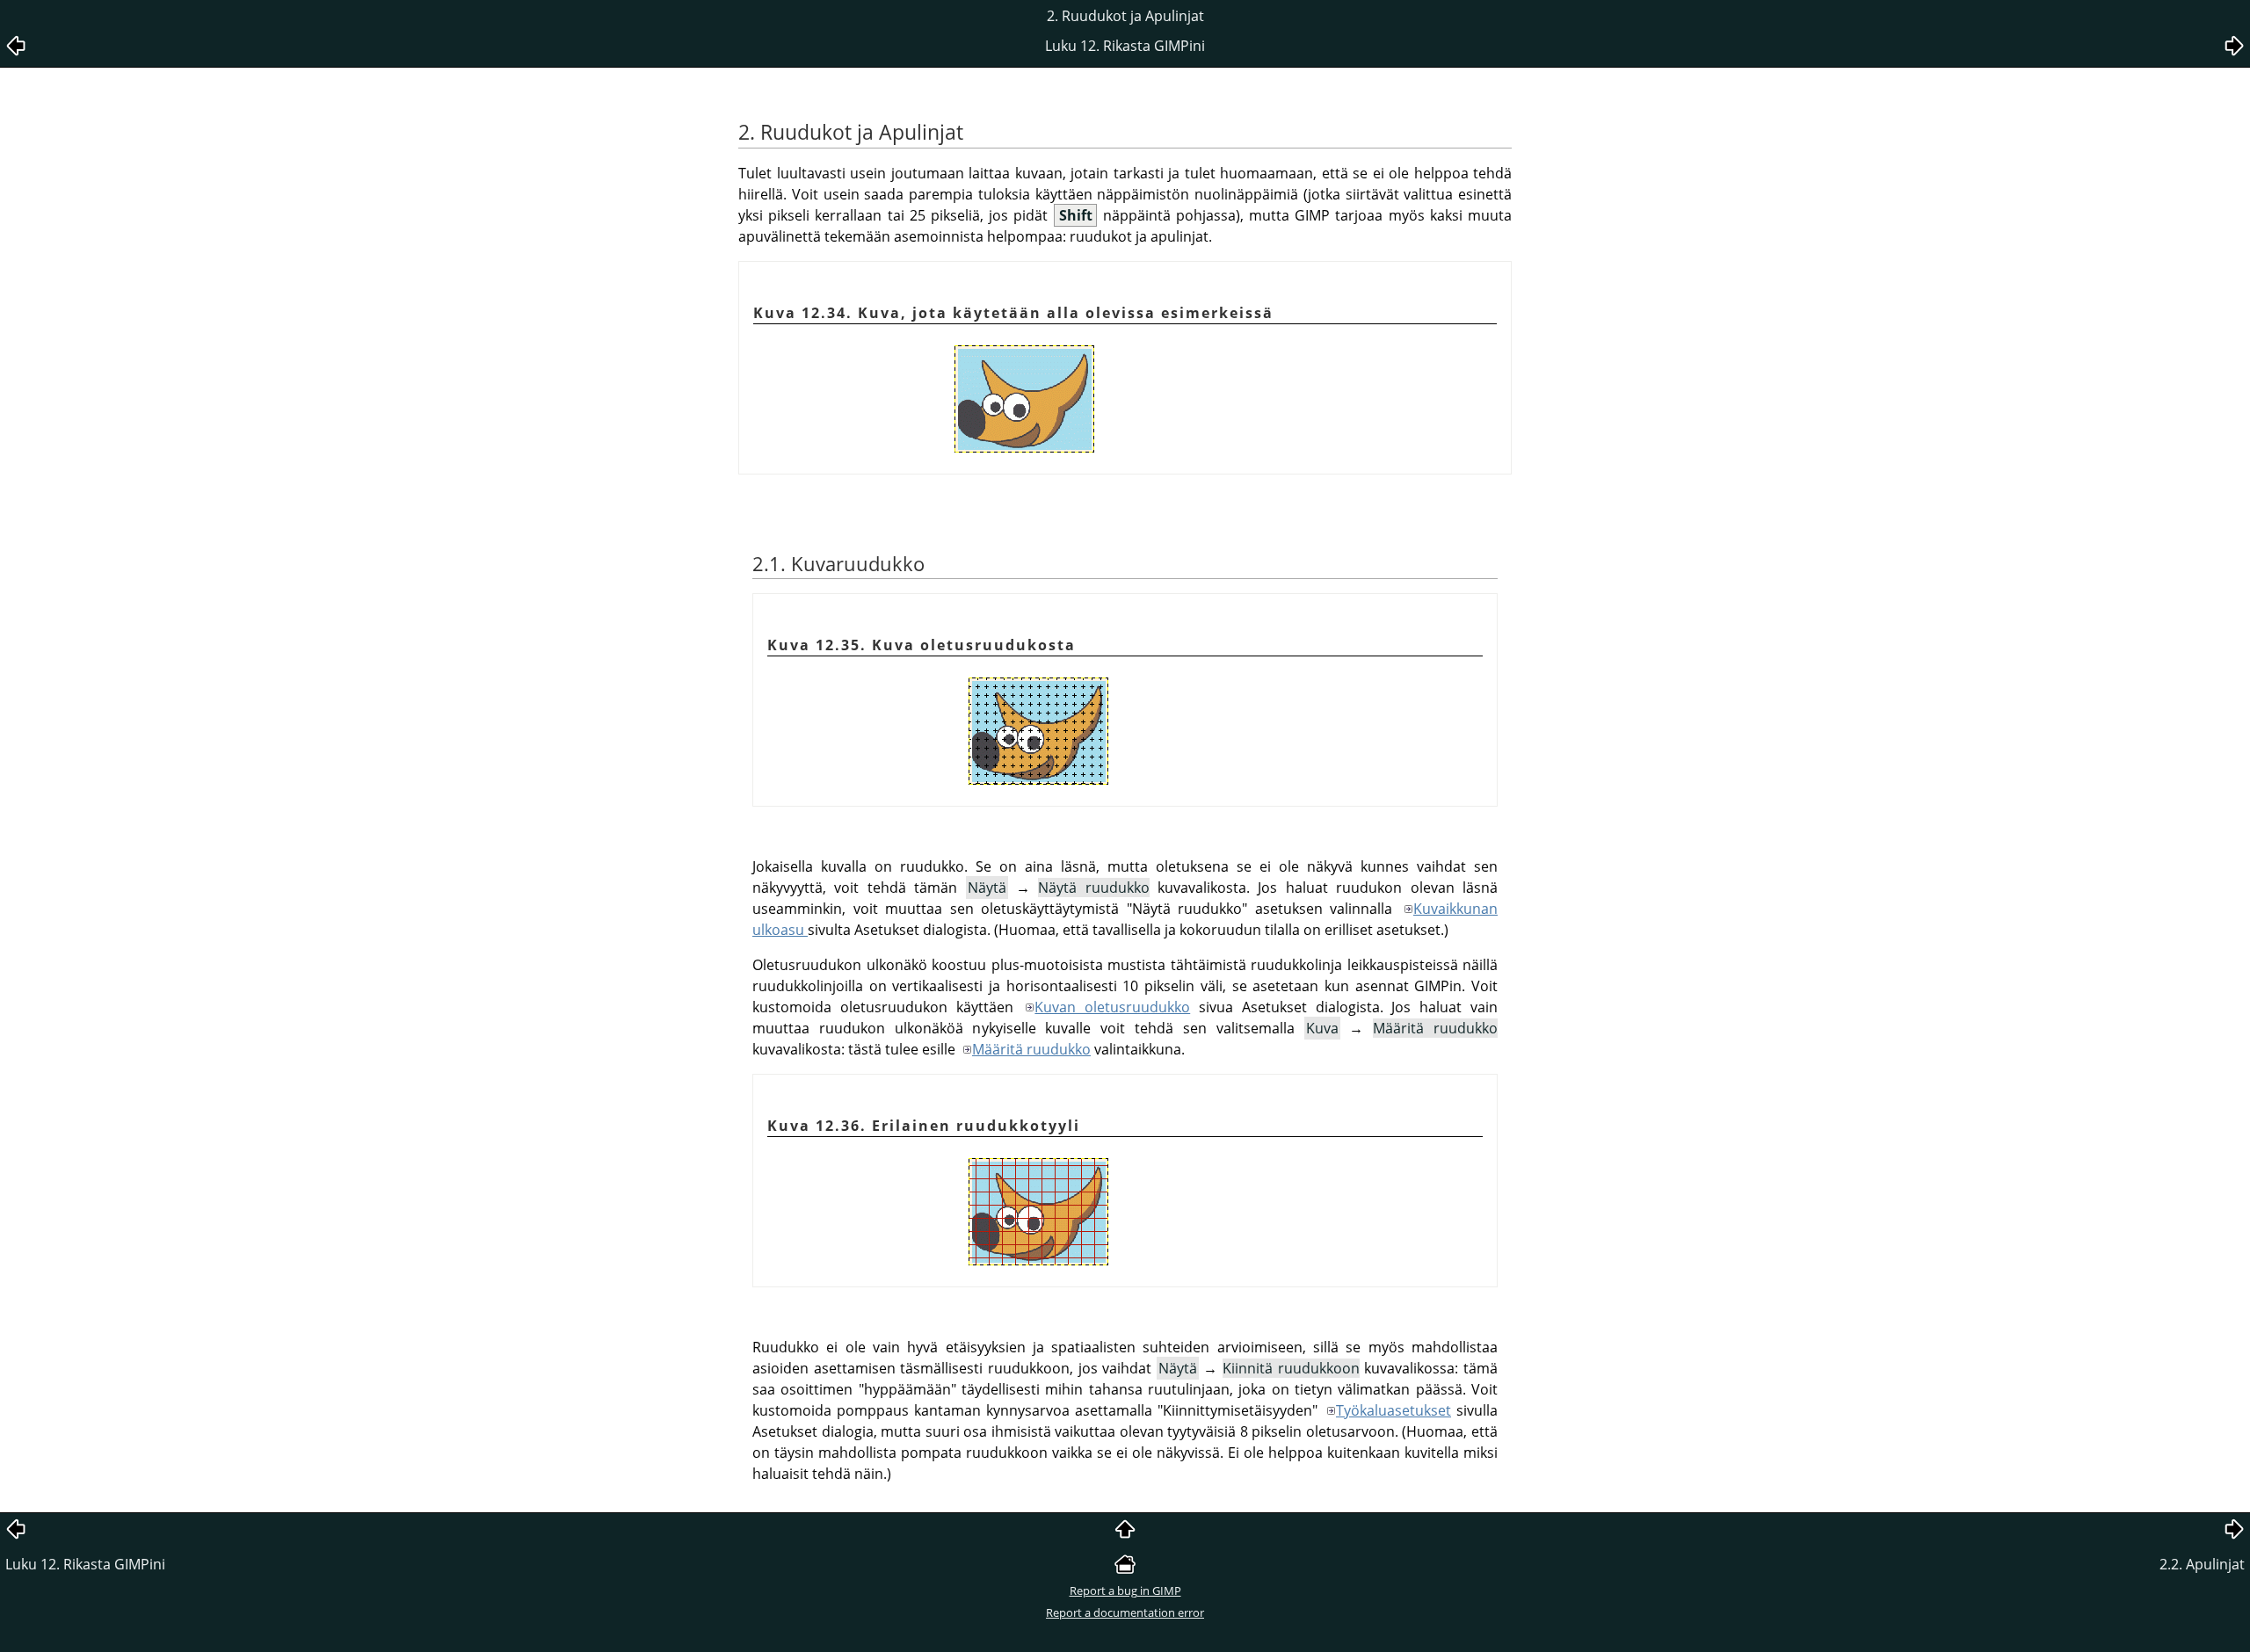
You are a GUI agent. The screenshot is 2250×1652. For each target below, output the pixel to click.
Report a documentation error (1125, 1612)
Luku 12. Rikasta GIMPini (85, 1564)
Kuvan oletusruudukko (1112, 1007)
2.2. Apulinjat (2202, 1564)
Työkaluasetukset (1394, 1410)
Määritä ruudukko (1031, 1049)
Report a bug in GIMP (1125, 1590)
